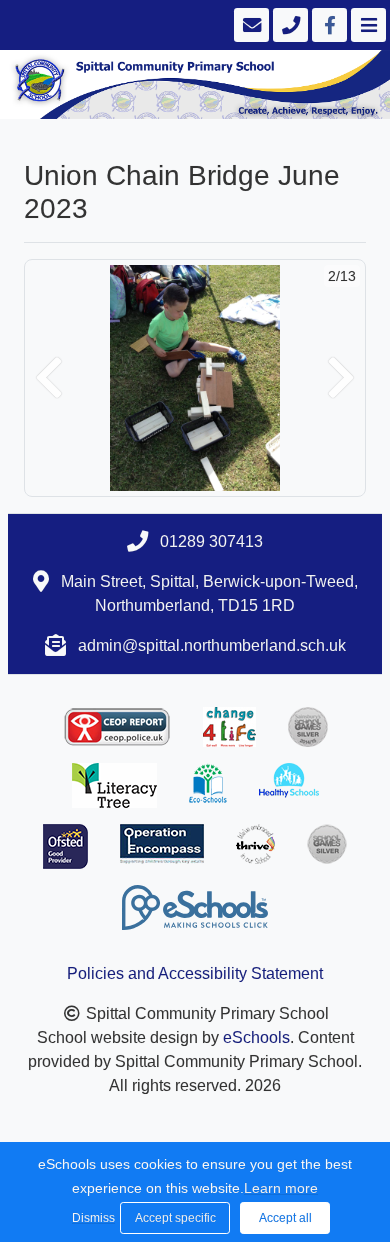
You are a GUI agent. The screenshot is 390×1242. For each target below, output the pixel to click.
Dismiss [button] (91, 1218)
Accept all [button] (285, 1218)
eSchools (256, 1037)
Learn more (281, 1188)
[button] (49, 378)
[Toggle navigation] (366, 25)
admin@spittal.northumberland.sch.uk (212, 645)
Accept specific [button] (175, 1218)
